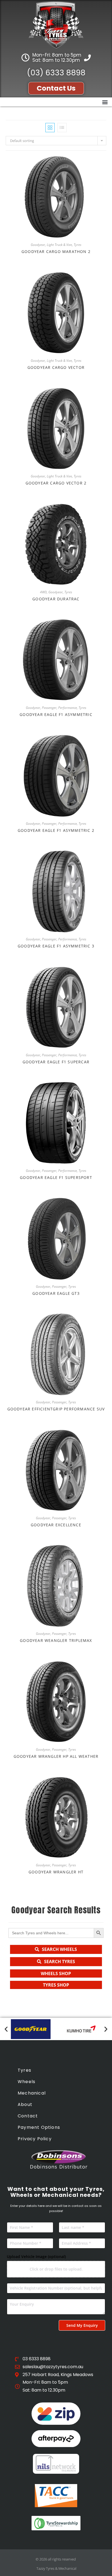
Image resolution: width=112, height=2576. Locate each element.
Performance (68, 708)
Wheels (27, 2082)
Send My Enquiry (82, 2325)
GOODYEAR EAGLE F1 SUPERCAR (56, 1062)
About (25, 2104)
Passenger (49, 708)
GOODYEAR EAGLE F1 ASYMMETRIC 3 (56, 946)
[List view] (62, 128)
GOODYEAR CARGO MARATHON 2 (56, 251)
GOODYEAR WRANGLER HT (56, 1872)
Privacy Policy (35, 2139)
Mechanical (32, 2093)
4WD (43, 592)
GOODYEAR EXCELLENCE (56, 1525)
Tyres (77, 245)
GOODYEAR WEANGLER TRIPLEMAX (56, 1640)
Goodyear (38, 245)
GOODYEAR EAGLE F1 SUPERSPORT (56, 1177)
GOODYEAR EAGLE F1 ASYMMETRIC (56, 714)
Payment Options (39, 2127)
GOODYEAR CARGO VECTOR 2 (56, 483)
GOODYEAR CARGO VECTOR (56, 367)
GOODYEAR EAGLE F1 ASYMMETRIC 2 (56, 830)
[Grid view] (50, 128)
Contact (28, 2116)
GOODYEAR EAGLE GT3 (56, 1293)
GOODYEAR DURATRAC (56, 599)
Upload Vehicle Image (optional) (36, 2257)
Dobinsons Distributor (59, 2167)
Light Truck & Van (59, 245)
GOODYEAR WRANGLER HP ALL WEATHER (56, 1756)
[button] (105, 102)
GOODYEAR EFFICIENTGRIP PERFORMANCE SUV (56, 1409)
